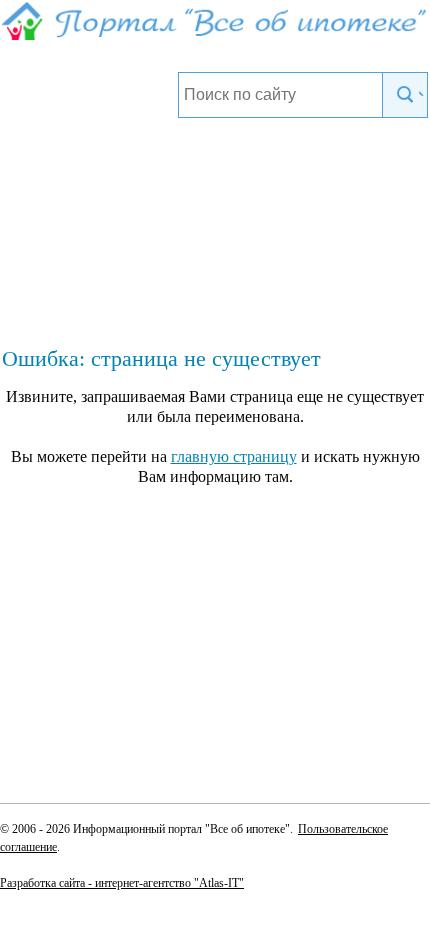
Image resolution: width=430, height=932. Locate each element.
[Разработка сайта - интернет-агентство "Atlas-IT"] (215, 882)
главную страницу (234, 456)
